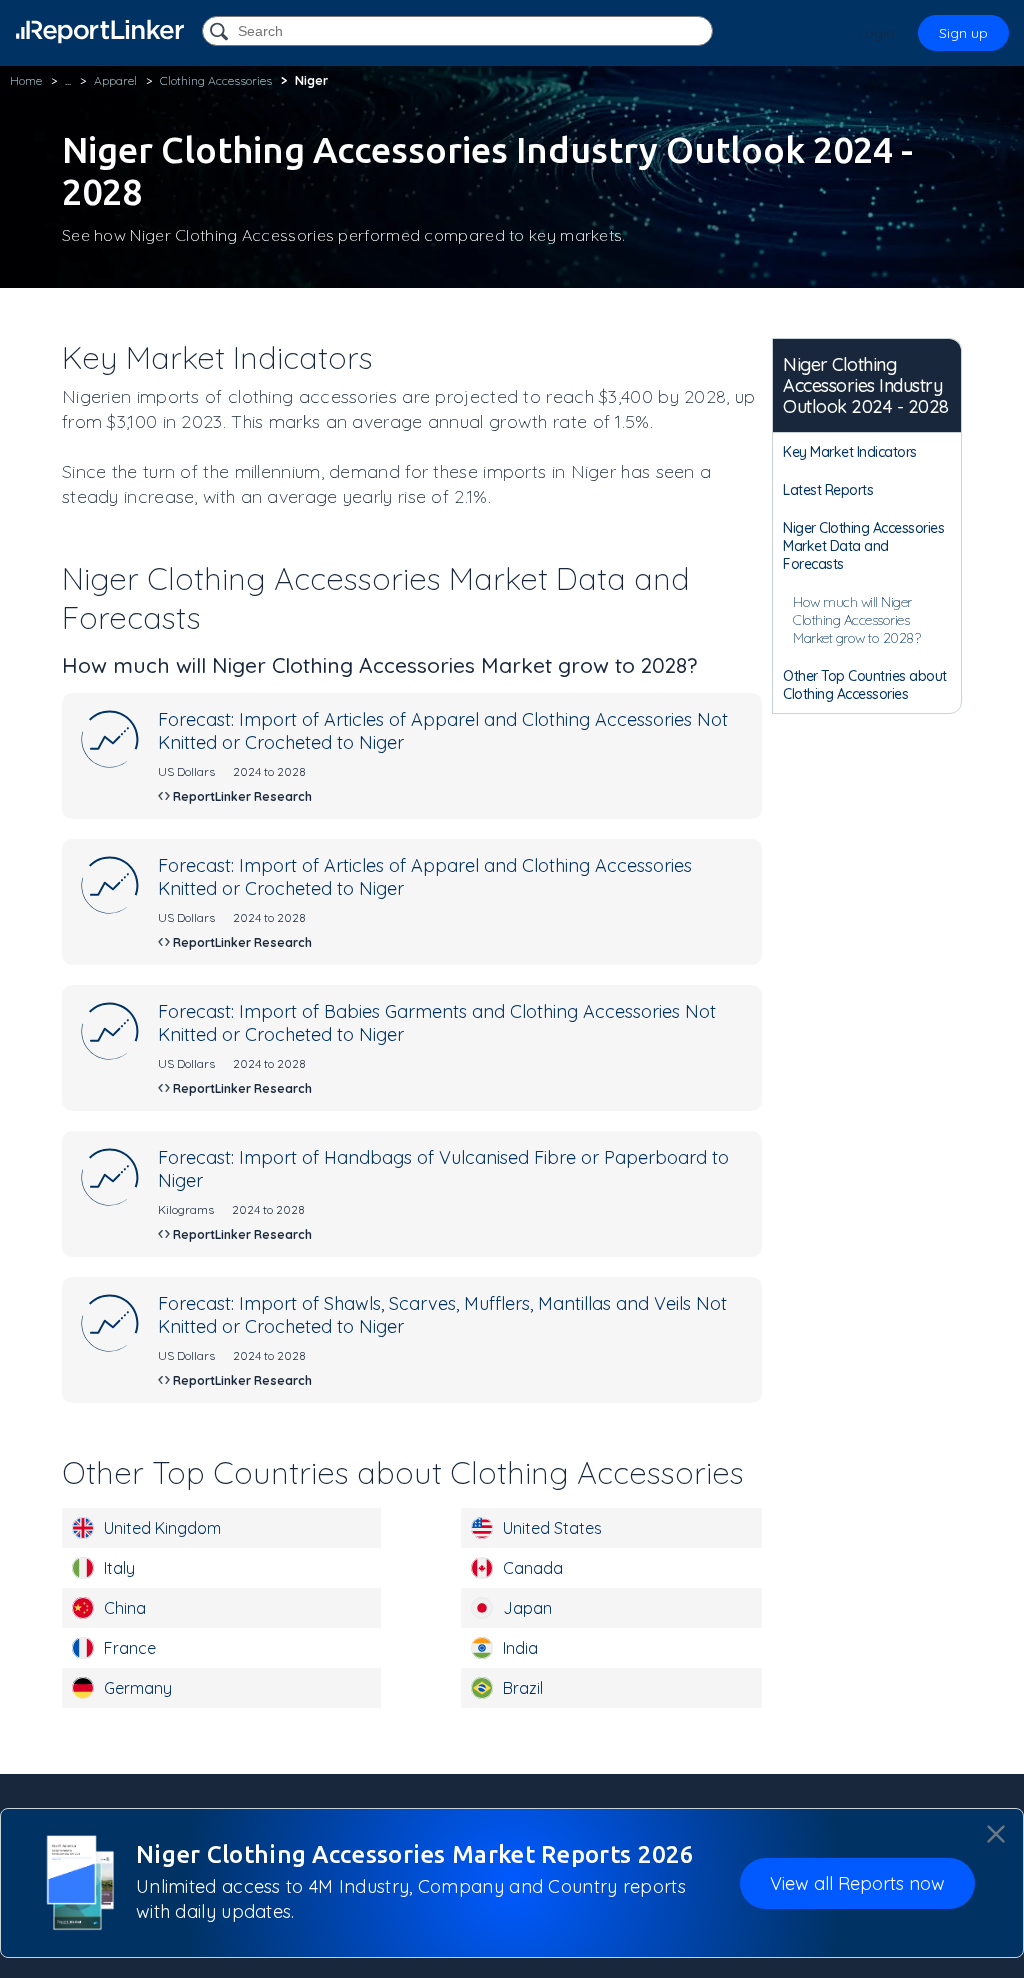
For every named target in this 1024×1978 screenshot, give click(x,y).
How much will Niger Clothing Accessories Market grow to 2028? (856, 620)
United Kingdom (162, 1528)
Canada (533, 1568)
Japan (527, 1608)
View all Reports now (857, 1883)
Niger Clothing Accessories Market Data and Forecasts (863, 546)
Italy (119, 1568)
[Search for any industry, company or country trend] (221, 32)
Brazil (523, 1688)
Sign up (963, 33)
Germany (138, 1688)
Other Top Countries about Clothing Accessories (865, 685)
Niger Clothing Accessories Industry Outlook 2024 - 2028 (866, 385)
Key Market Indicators (850, 452)
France (130, 1648)
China (125, 1608)
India (520, 1648)
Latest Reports (828, 490)
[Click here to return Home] (100, 31)
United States (552, 1528)
